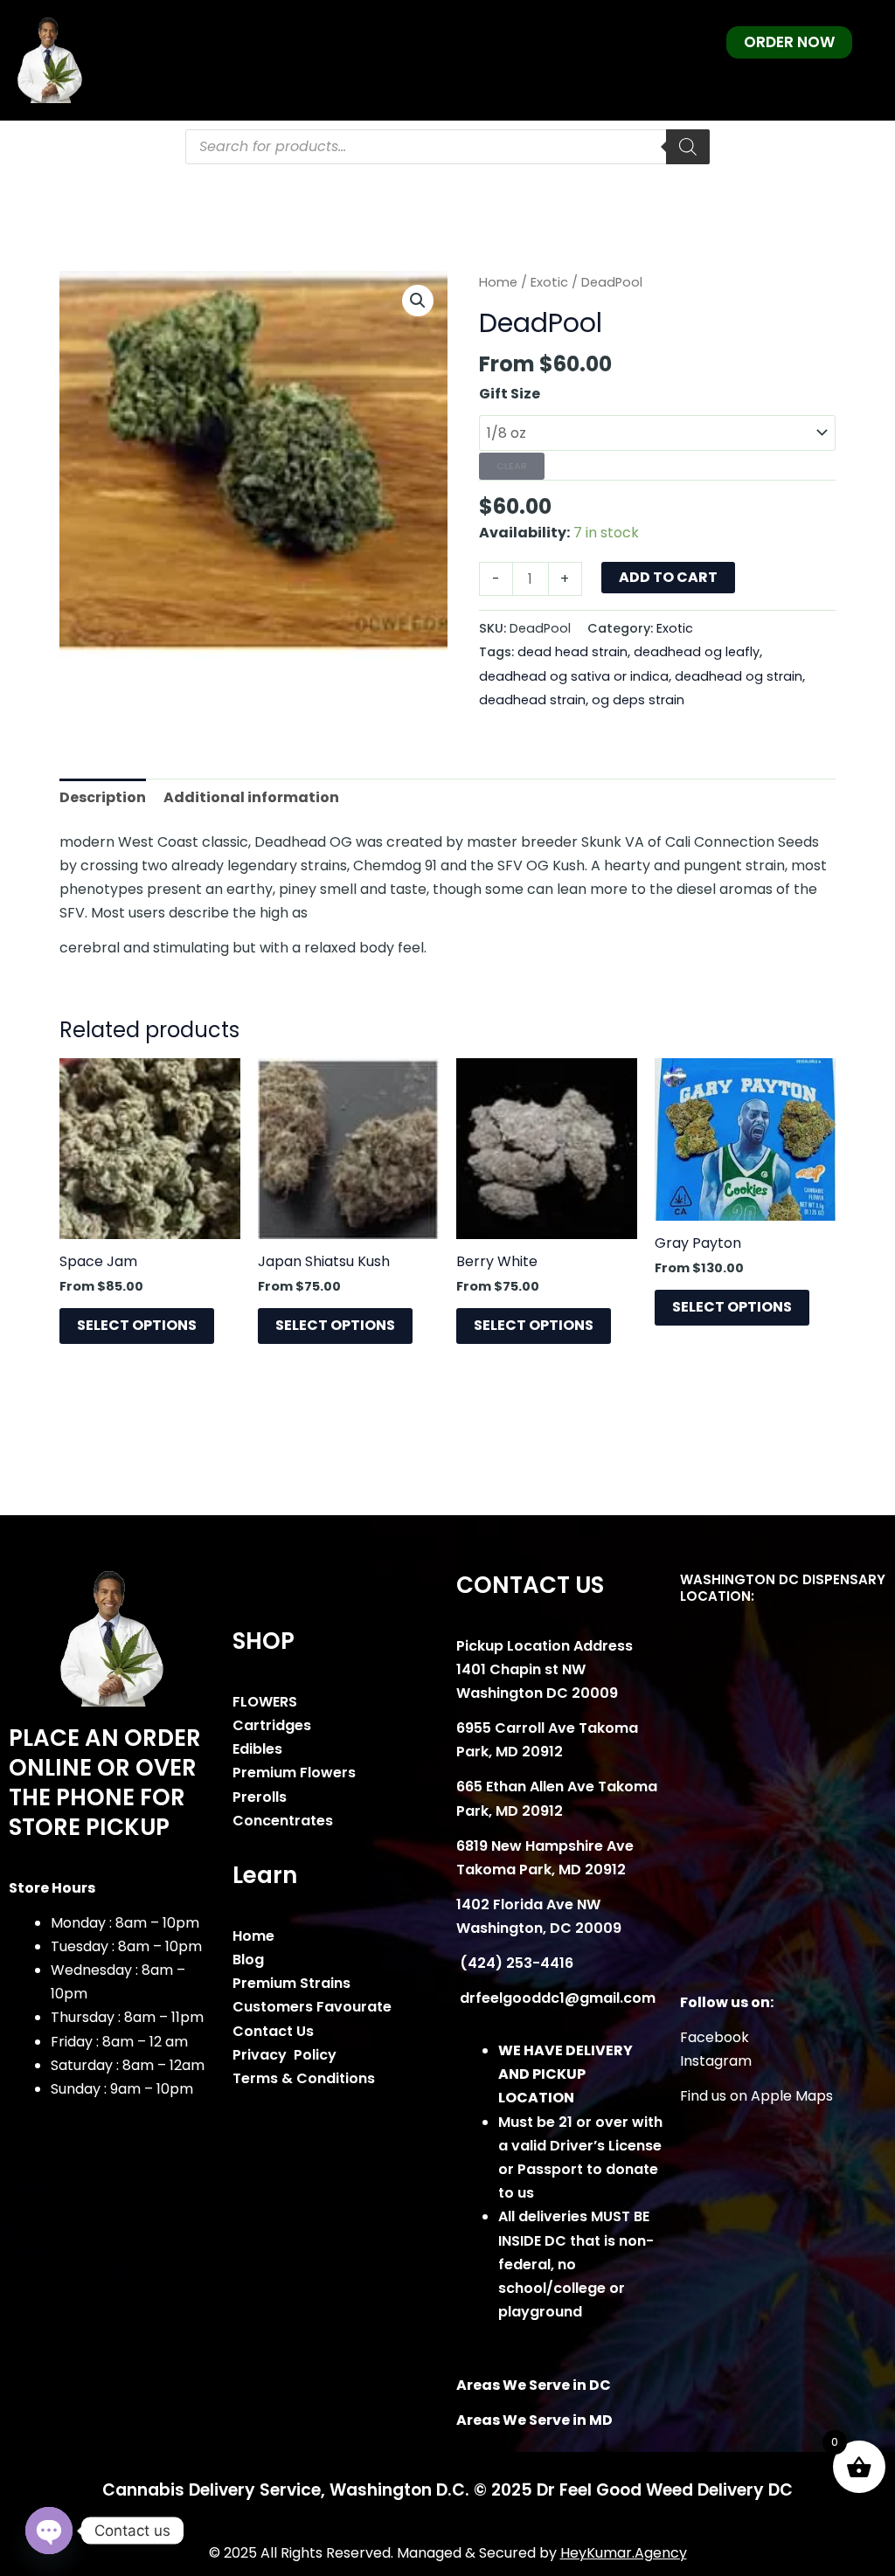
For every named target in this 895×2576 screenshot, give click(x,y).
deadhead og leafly (697, 652)
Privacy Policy (284, 2055)
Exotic (549, 282)
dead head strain (572, 652)
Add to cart (668, 577)
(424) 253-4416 (515, 1963)
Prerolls (260, 1797)
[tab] (103, 797)
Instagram (716, 2061)
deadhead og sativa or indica (574, 676)
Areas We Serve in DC (534, 2385)
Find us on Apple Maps (756, 2096)
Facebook (715, 2037)
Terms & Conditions (304, 2078)
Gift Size (510, 394)
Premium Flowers (294, 1773)
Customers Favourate (312, 2007)
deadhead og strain (739, 676)
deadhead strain (532, 700)
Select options (137, 1325)
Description (103, 797)
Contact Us (273, 2031)
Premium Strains (291, 1983)
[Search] (688, 147)
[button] (418, 301)
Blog (248, 1960)
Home (498, 282)
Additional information (251, 797)
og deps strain (638, 700)
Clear (512, 466)
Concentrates (283, 1821)
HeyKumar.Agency (624, 2553)
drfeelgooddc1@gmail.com (556, 1998)
